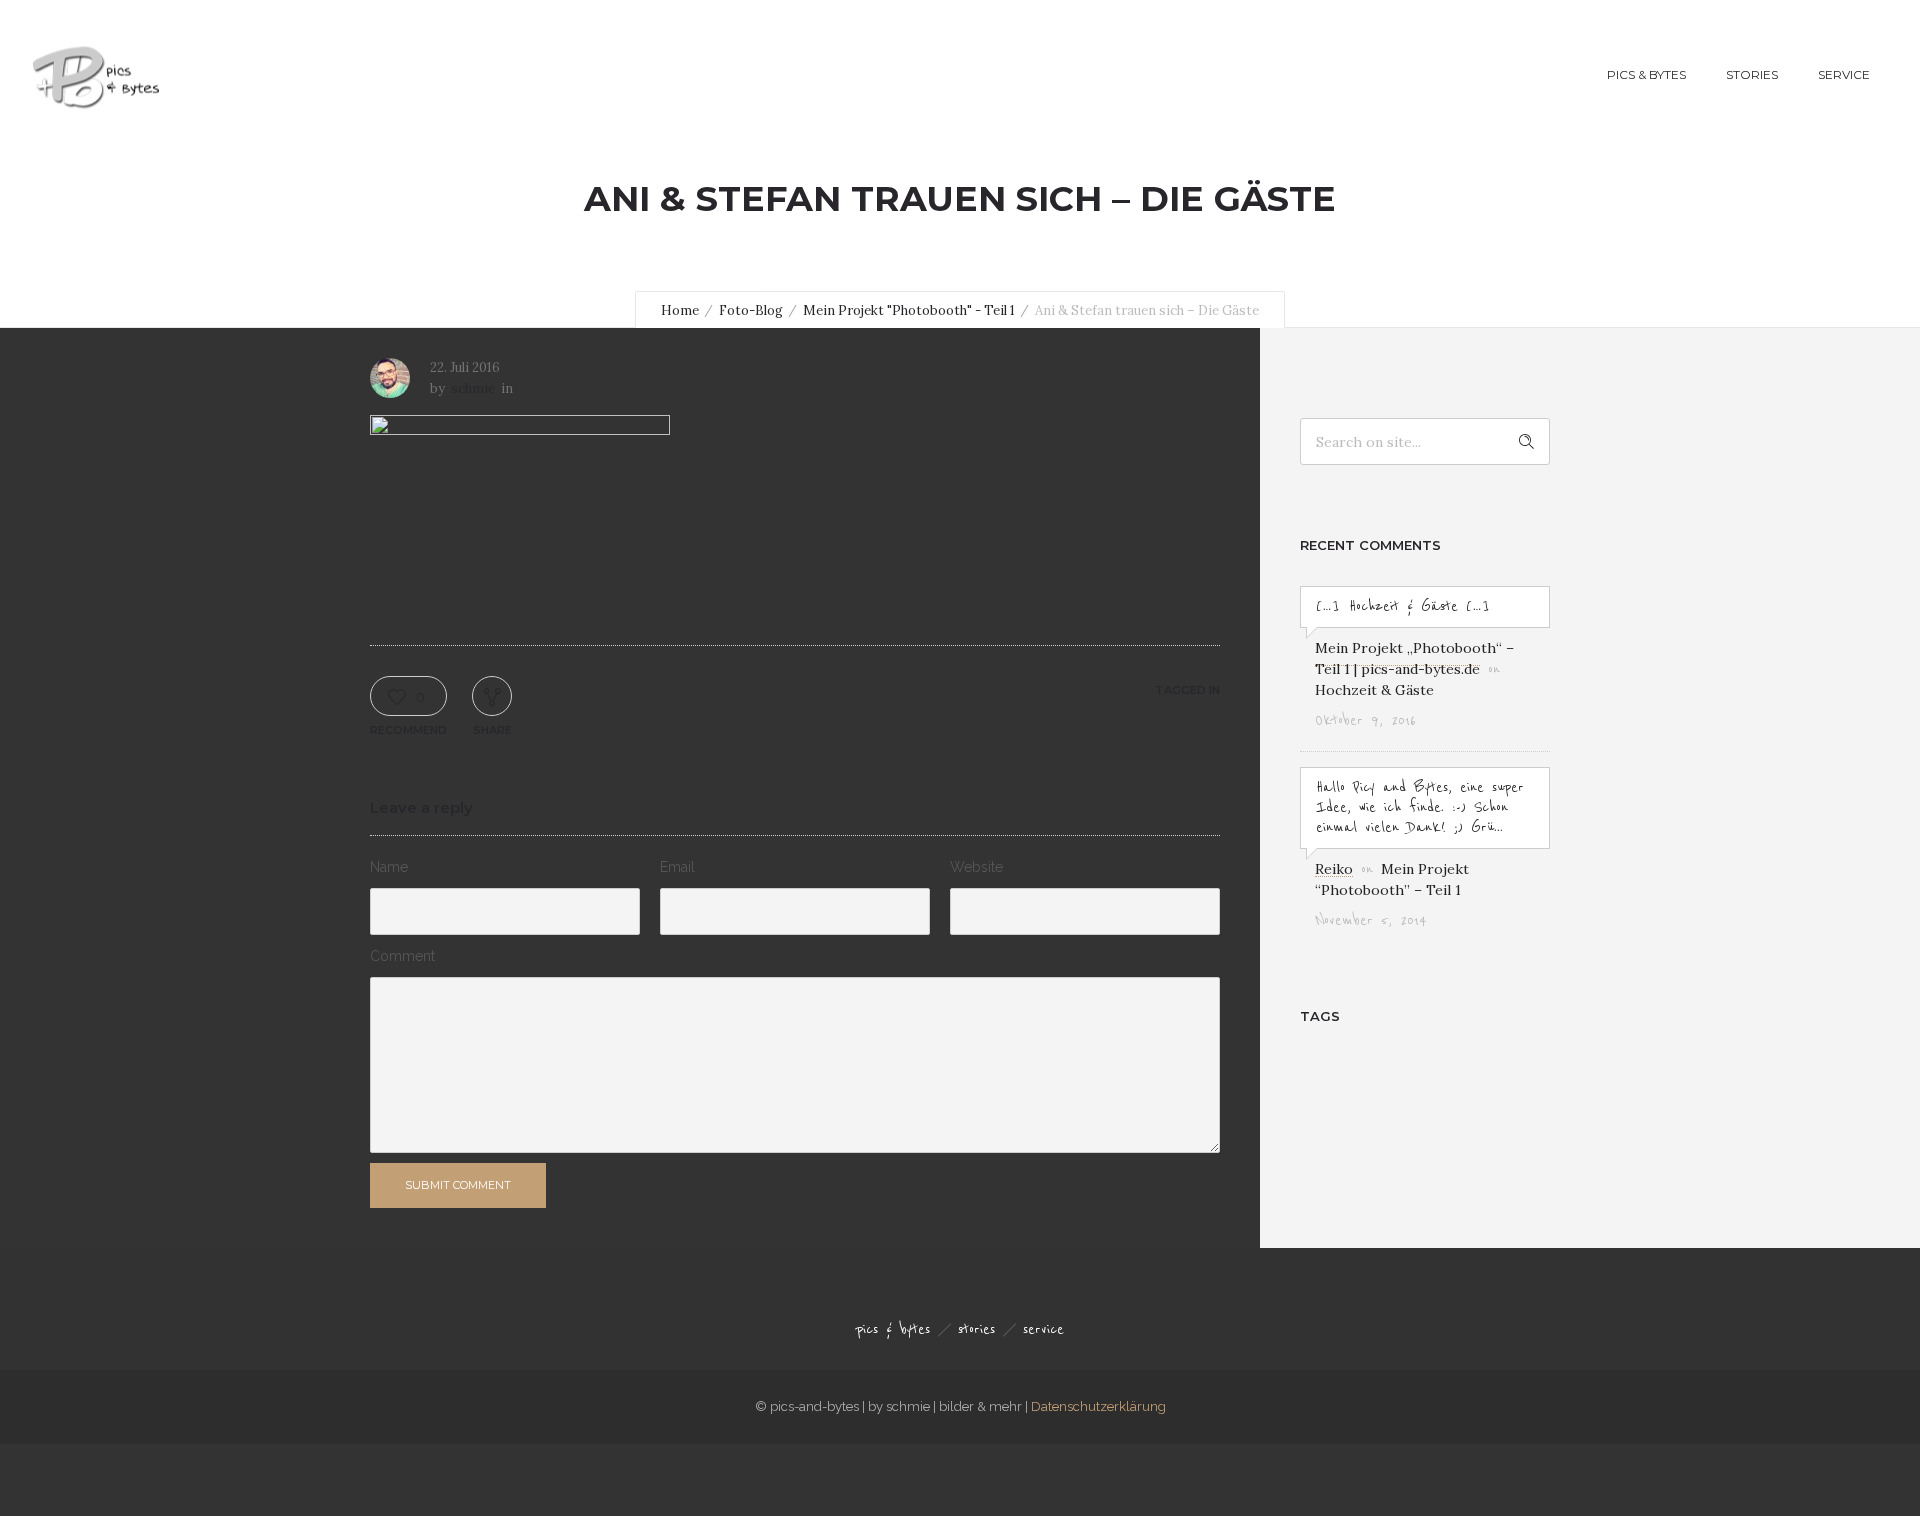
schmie (473, 388)
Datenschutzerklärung (1098, 1406)
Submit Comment (458, 1185)
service (1844, 74)
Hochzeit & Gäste (1374, 690)
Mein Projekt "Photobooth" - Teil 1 (909, 310)
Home (680, 310)
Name (389, 867)
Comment (402, 956)
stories (1752, 74)
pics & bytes (1646, 74)
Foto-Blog (751, 310)
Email (677, 867)
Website (976, 867)
